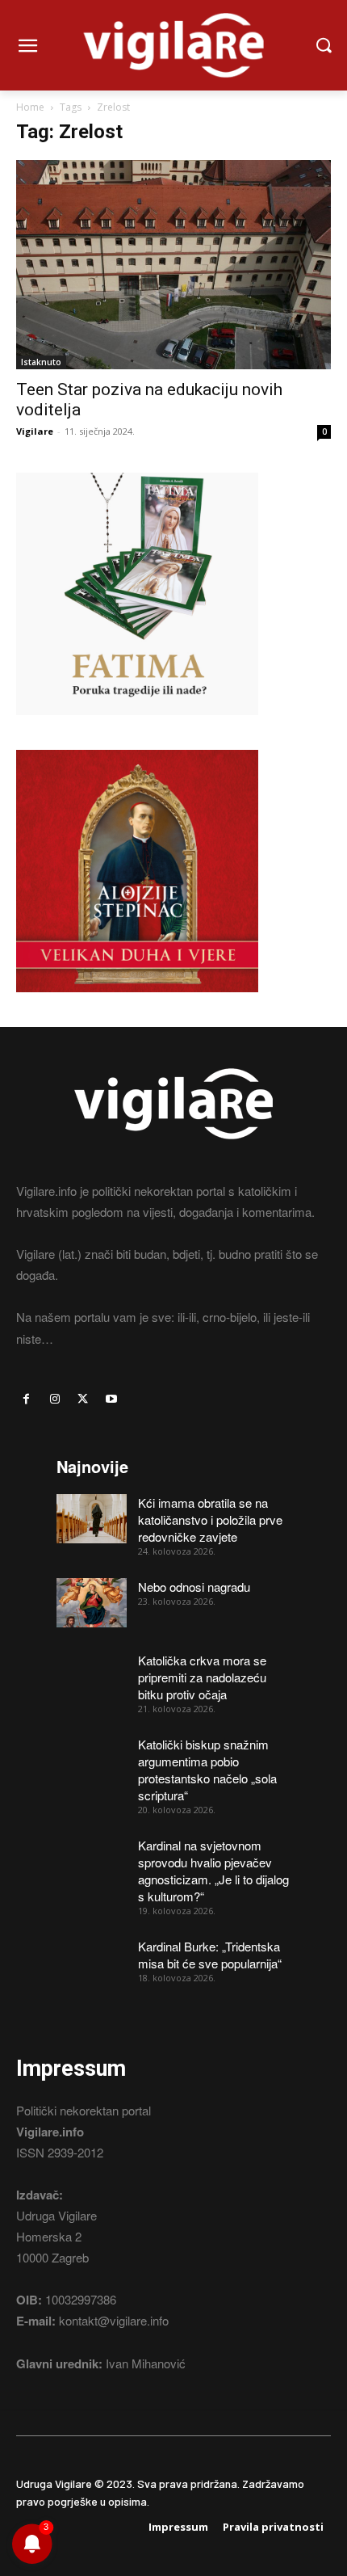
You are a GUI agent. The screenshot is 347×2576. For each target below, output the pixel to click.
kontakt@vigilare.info (114, 2320)
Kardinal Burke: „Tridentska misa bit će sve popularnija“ (210, 1955)
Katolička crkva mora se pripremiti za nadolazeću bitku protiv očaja (202, 1677)
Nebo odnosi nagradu (194, 1587)
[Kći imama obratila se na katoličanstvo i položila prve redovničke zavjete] (92, 1519)
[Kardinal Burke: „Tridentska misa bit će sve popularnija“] (92, 1962)
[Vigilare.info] (173, 45)
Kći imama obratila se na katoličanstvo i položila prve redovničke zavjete (210, 1520)
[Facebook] (26, 1399)
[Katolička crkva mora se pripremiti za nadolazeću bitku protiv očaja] (92, 1676)
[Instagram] (54, 1399)
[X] (83, 1399)
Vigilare (35, 431)
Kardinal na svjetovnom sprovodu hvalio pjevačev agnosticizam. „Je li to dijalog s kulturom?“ (213, 1871)
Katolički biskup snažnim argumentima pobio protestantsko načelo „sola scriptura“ (207, 1770)
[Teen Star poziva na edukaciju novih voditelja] (173, 265)
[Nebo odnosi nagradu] (92, 1603)
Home (30, 107)
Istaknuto (41, 362)
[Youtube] (112, 1399)
